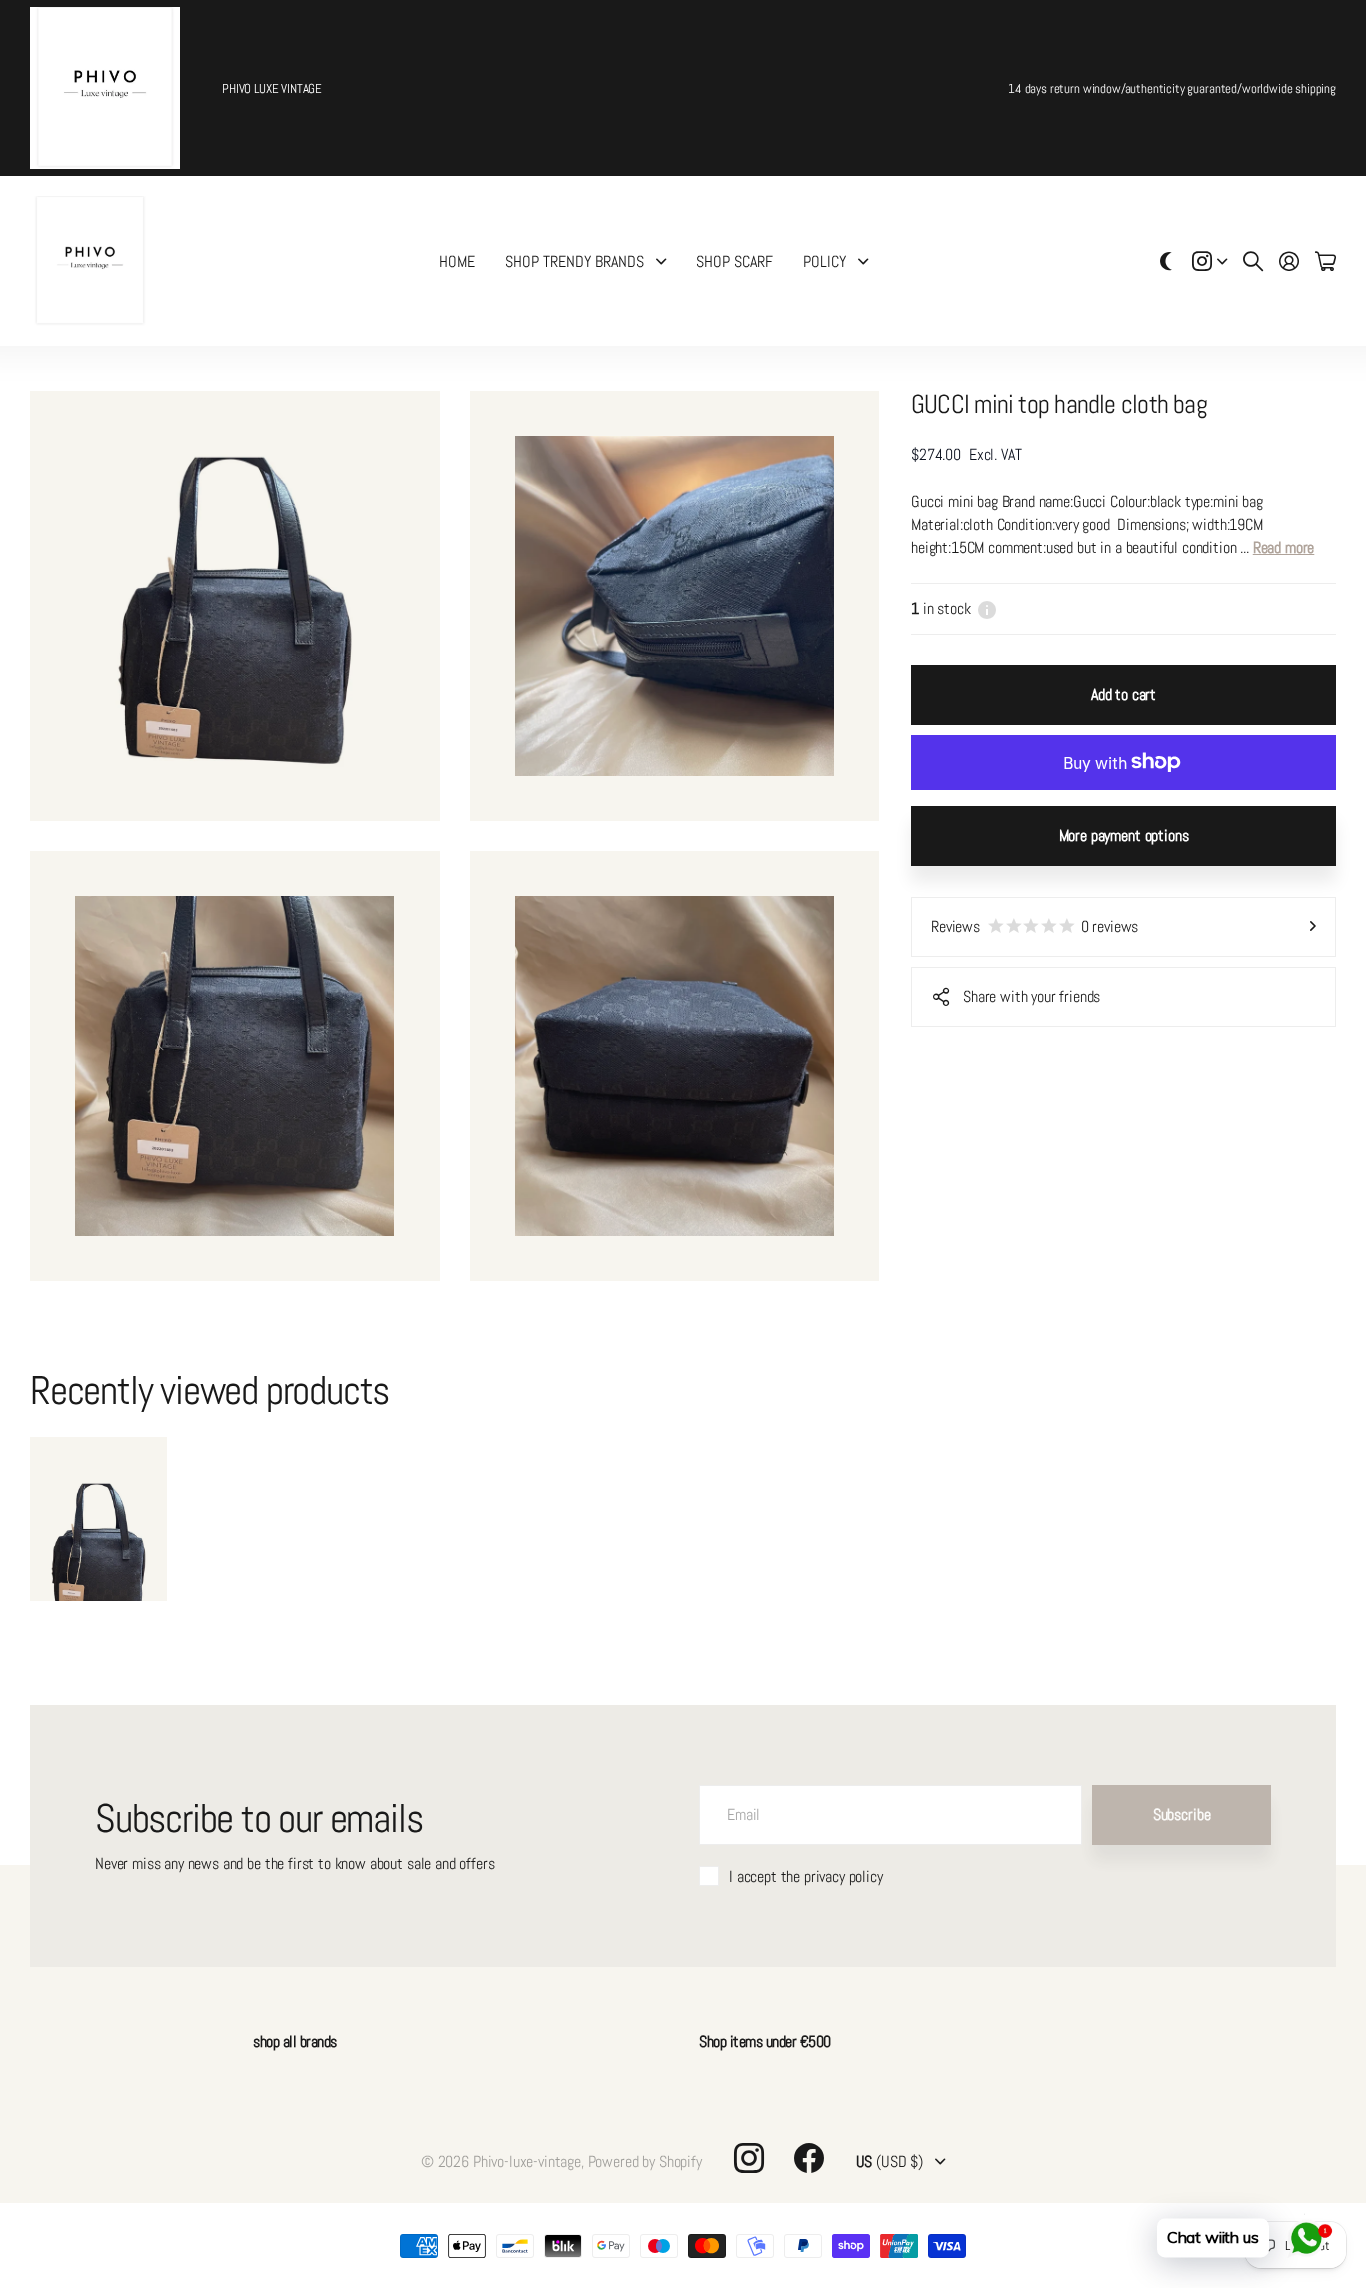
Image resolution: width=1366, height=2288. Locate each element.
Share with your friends (1031, 996)
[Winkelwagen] (1325, 261)
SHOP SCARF (734, 261)
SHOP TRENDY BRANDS (574, 261)
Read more (1284, 547)
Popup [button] (987, 608)
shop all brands (295, 2041)
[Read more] (1210, 261)
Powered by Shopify (645, 2161)
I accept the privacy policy (806, 1876)
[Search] (1253, 261)
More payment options (1124, 835)
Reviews (1034, 926)
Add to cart (1123, 694)
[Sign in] (1289, 261)
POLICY (824, 261)
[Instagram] (749, 2158)
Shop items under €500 (765, 2041)
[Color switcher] (1166, 261)
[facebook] (809, 2158)
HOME (457, 261)
